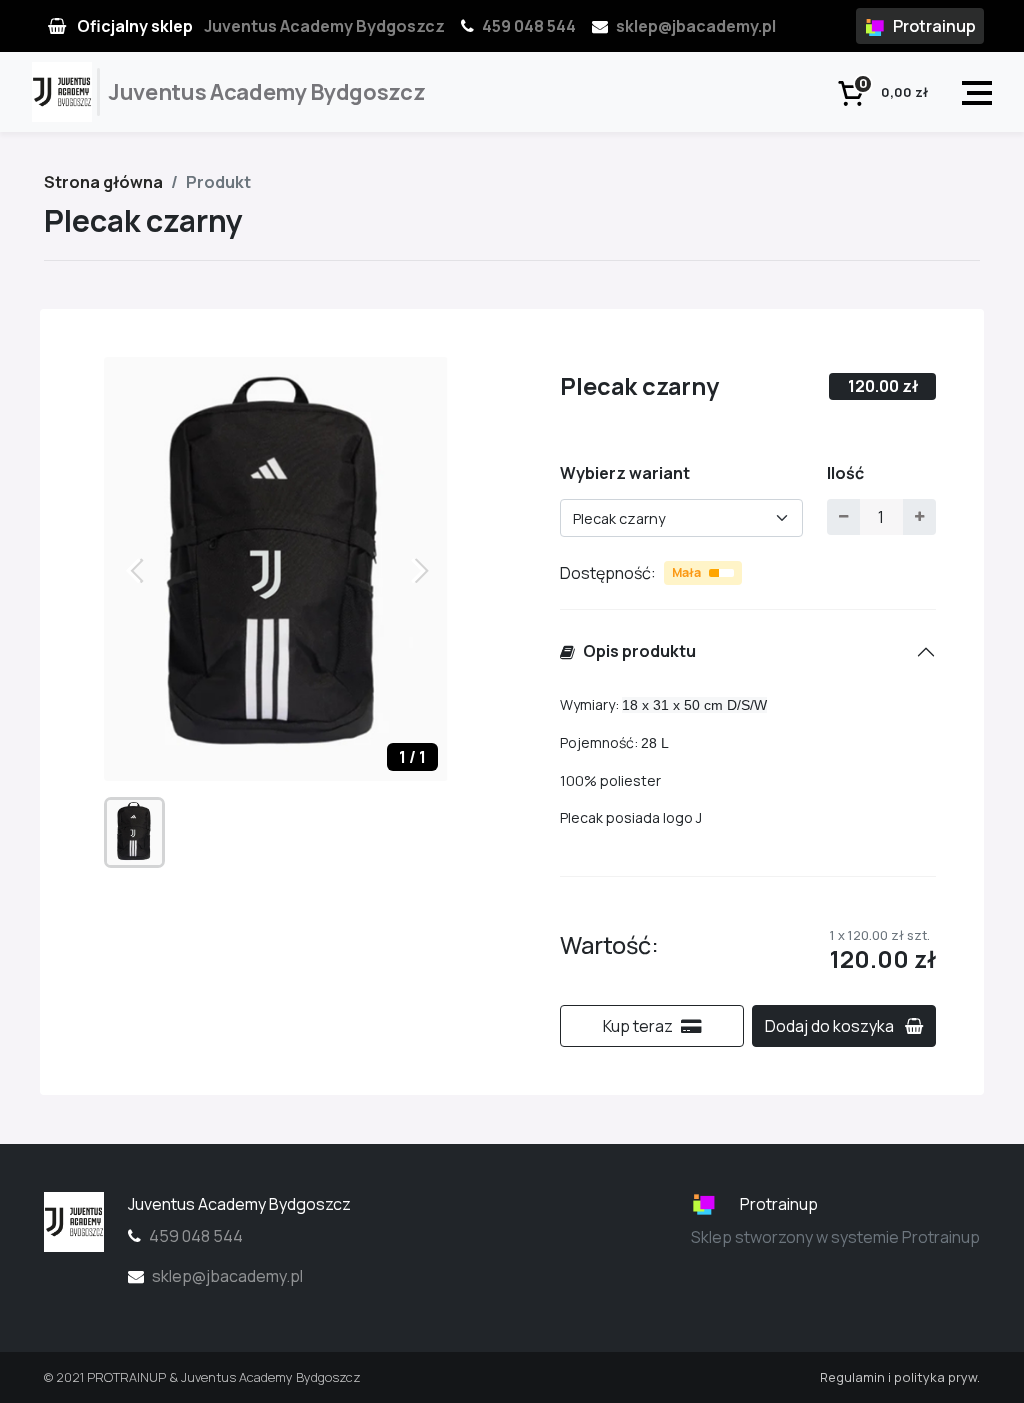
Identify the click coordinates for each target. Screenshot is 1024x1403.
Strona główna (103, 182)
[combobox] (681, 518)
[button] (424, 569)
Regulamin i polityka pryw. (900, 1377)
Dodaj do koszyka (831, 1026)
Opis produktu (639, 651)
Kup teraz (638, 1026)
